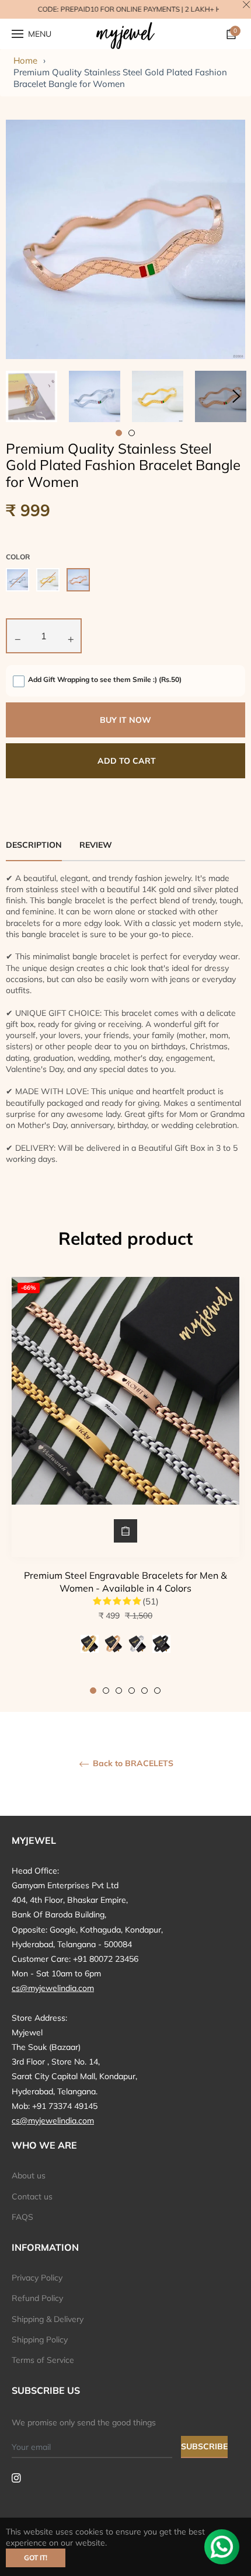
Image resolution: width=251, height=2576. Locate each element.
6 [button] (157, 1691)
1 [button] (93, 1691)
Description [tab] (34, 845)
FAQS (22, 2217)
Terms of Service (43, 2360)
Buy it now (125, 720)
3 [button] (119, 1691)
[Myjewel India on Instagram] (16, 2477)
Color (18, 557)
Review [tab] (97, 845)
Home (25, 60)
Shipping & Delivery (48, 2319)
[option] (125, 1486)
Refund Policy (37, 2298)
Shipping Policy (40, 2340)
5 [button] (144, 1691)
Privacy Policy (37, 2278)
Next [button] (236, 396)
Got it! (36, 2558)
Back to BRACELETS (132, 1764)
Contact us (32, 2196)
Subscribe (204, 2446)
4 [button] (132, 1691)
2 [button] (106, 1691)
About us (29, 2175)
